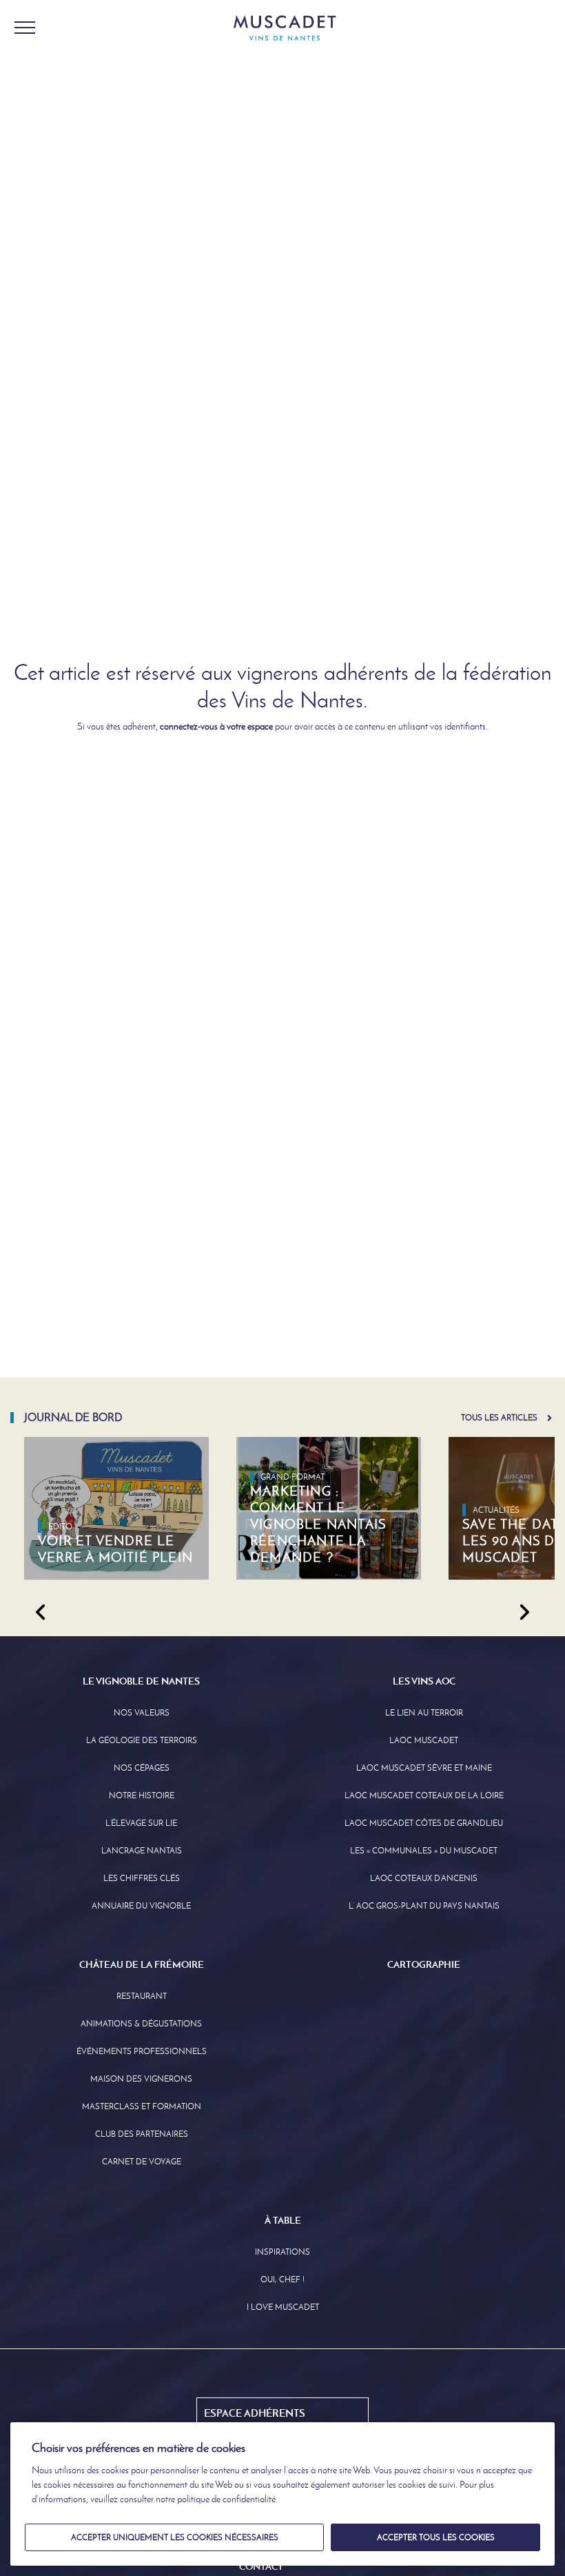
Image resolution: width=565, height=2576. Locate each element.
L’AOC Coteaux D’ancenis (424, 1878)
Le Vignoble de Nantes (141, 1681)
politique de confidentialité (226, 2499)
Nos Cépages (142, 1768)
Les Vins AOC (424, 1681)
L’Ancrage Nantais (142, 1851)
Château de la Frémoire (142, 1964)
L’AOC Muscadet (424, 1740)
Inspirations (282, 2252)
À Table (283, 2220)
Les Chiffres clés (142, 1878)
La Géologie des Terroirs (142, 1740)
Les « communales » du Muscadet (424, 1851)
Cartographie (424, 1964)
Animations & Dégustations (141, 2024)
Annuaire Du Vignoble (141, 1906)
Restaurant (142, 1996)
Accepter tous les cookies (436, 2537)
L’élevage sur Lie (141, 1823)
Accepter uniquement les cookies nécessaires (175, 2537)
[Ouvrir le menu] (25, 28)
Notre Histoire (142, 1795)
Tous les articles (499, 1418)
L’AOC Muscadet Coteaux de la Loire (424, 1795)
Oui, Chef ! (282, 2280)
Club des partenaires (142, 2134)
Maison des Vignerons (141, 2079)
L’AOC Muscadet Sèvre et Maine (424, 1768)
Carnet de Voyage (142, 2162)
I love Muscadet (283, 2307)
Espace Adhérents (255, 2413)
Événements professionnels (142, 2051)
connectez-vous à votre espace (216, 726)
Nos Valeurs (142, 1713)
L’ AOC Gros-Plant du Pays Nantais (424, 1906)
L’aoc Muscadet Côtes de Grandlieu (424, 1823)
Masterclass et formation (142, 2106)
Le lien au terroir (424, 1713)
